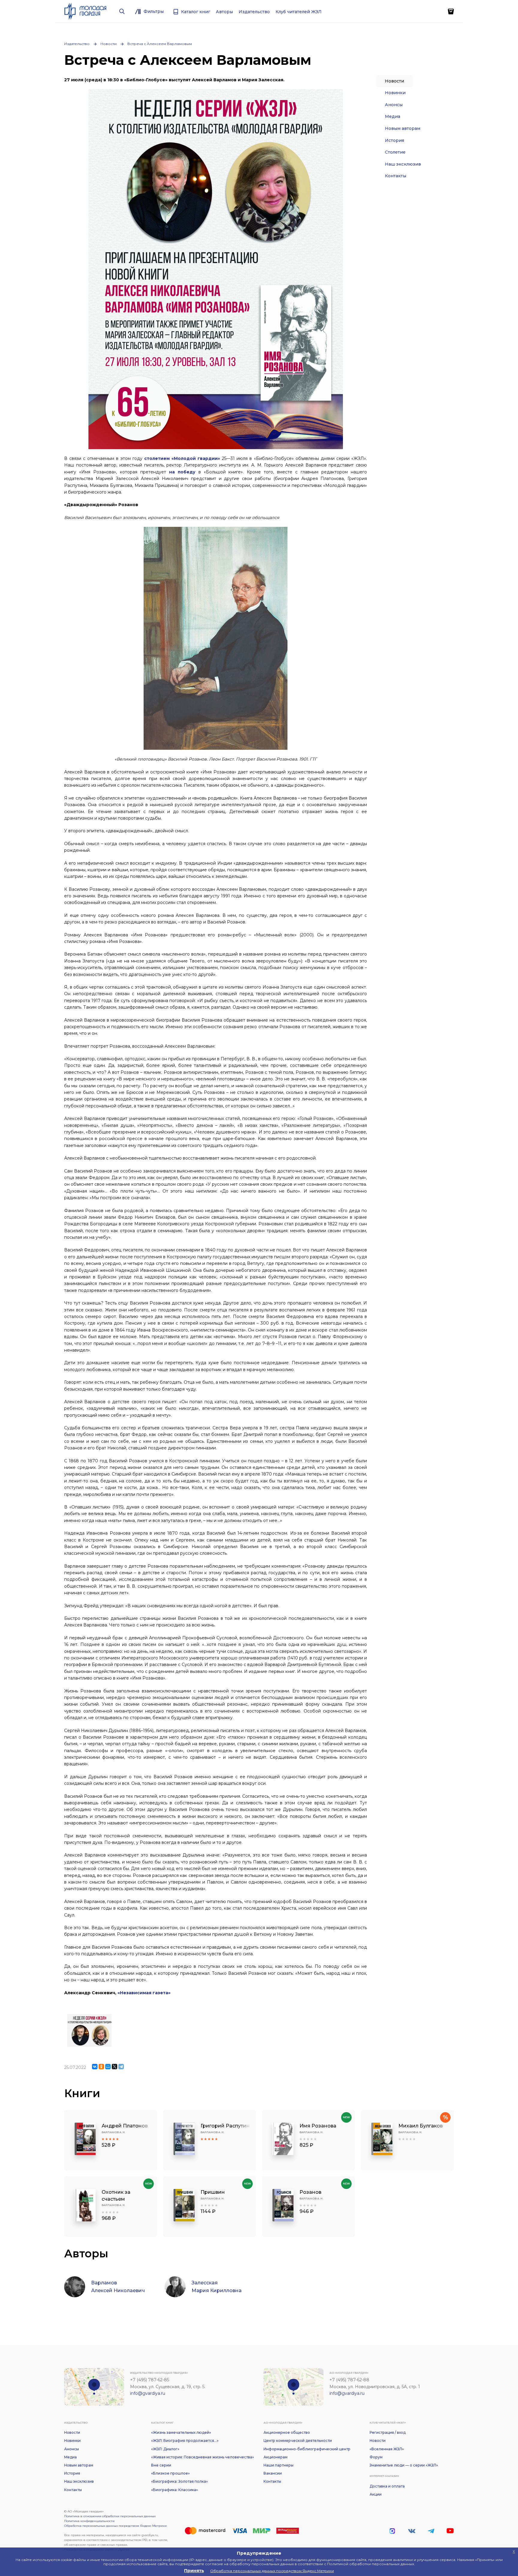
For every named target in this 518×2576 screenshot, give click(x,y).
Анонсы (394, 105)
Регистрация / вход (388, 2432)
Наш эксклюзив (403, 164)
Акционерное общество (287, 2432)
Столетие (395, 152)
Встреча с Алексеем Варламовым (160, 44)
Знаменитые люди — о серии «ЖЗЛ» (404, 2465)
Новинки (395, 93)
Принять (194, 2571)
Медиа (393, 116)
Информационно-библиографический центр (307, 2449)
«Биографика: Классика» (174, 2490)
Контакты (396, 176)
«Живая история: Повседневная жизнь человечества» (202, 2457)
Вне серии (161, 2465)
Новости (109, 44)
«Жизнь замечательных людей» (181, 2432)
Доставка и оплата (387, 2486)
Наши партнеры (278, 2465)
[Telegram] (121, 2067)
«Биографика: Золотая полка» (179, 2481)
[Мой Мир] (108, 2067)
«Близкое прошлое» (170, 2473)
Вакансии (273, 2473)
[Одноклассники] (101, 2067)
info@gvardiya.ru (148, 2393)
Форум (376, 2457)
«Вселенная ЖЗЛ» (387, 2449)
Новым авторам (403, 128)
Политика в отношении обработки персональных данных (110, 2516)
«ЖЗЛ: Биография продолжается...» (185, 2441)
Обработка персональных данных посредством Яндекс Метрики (115, 2526)
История (394, 140)
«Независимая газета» (144, 1993)
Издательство (77, 44)
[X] (115, 2067)
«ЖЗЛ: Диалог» (165, 2449)
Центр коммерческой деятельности (298, 2441)
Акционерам (275, 2457)
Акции (376, 2494)
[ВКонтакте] (95, 2067)
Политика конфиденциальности (89, 2521)
